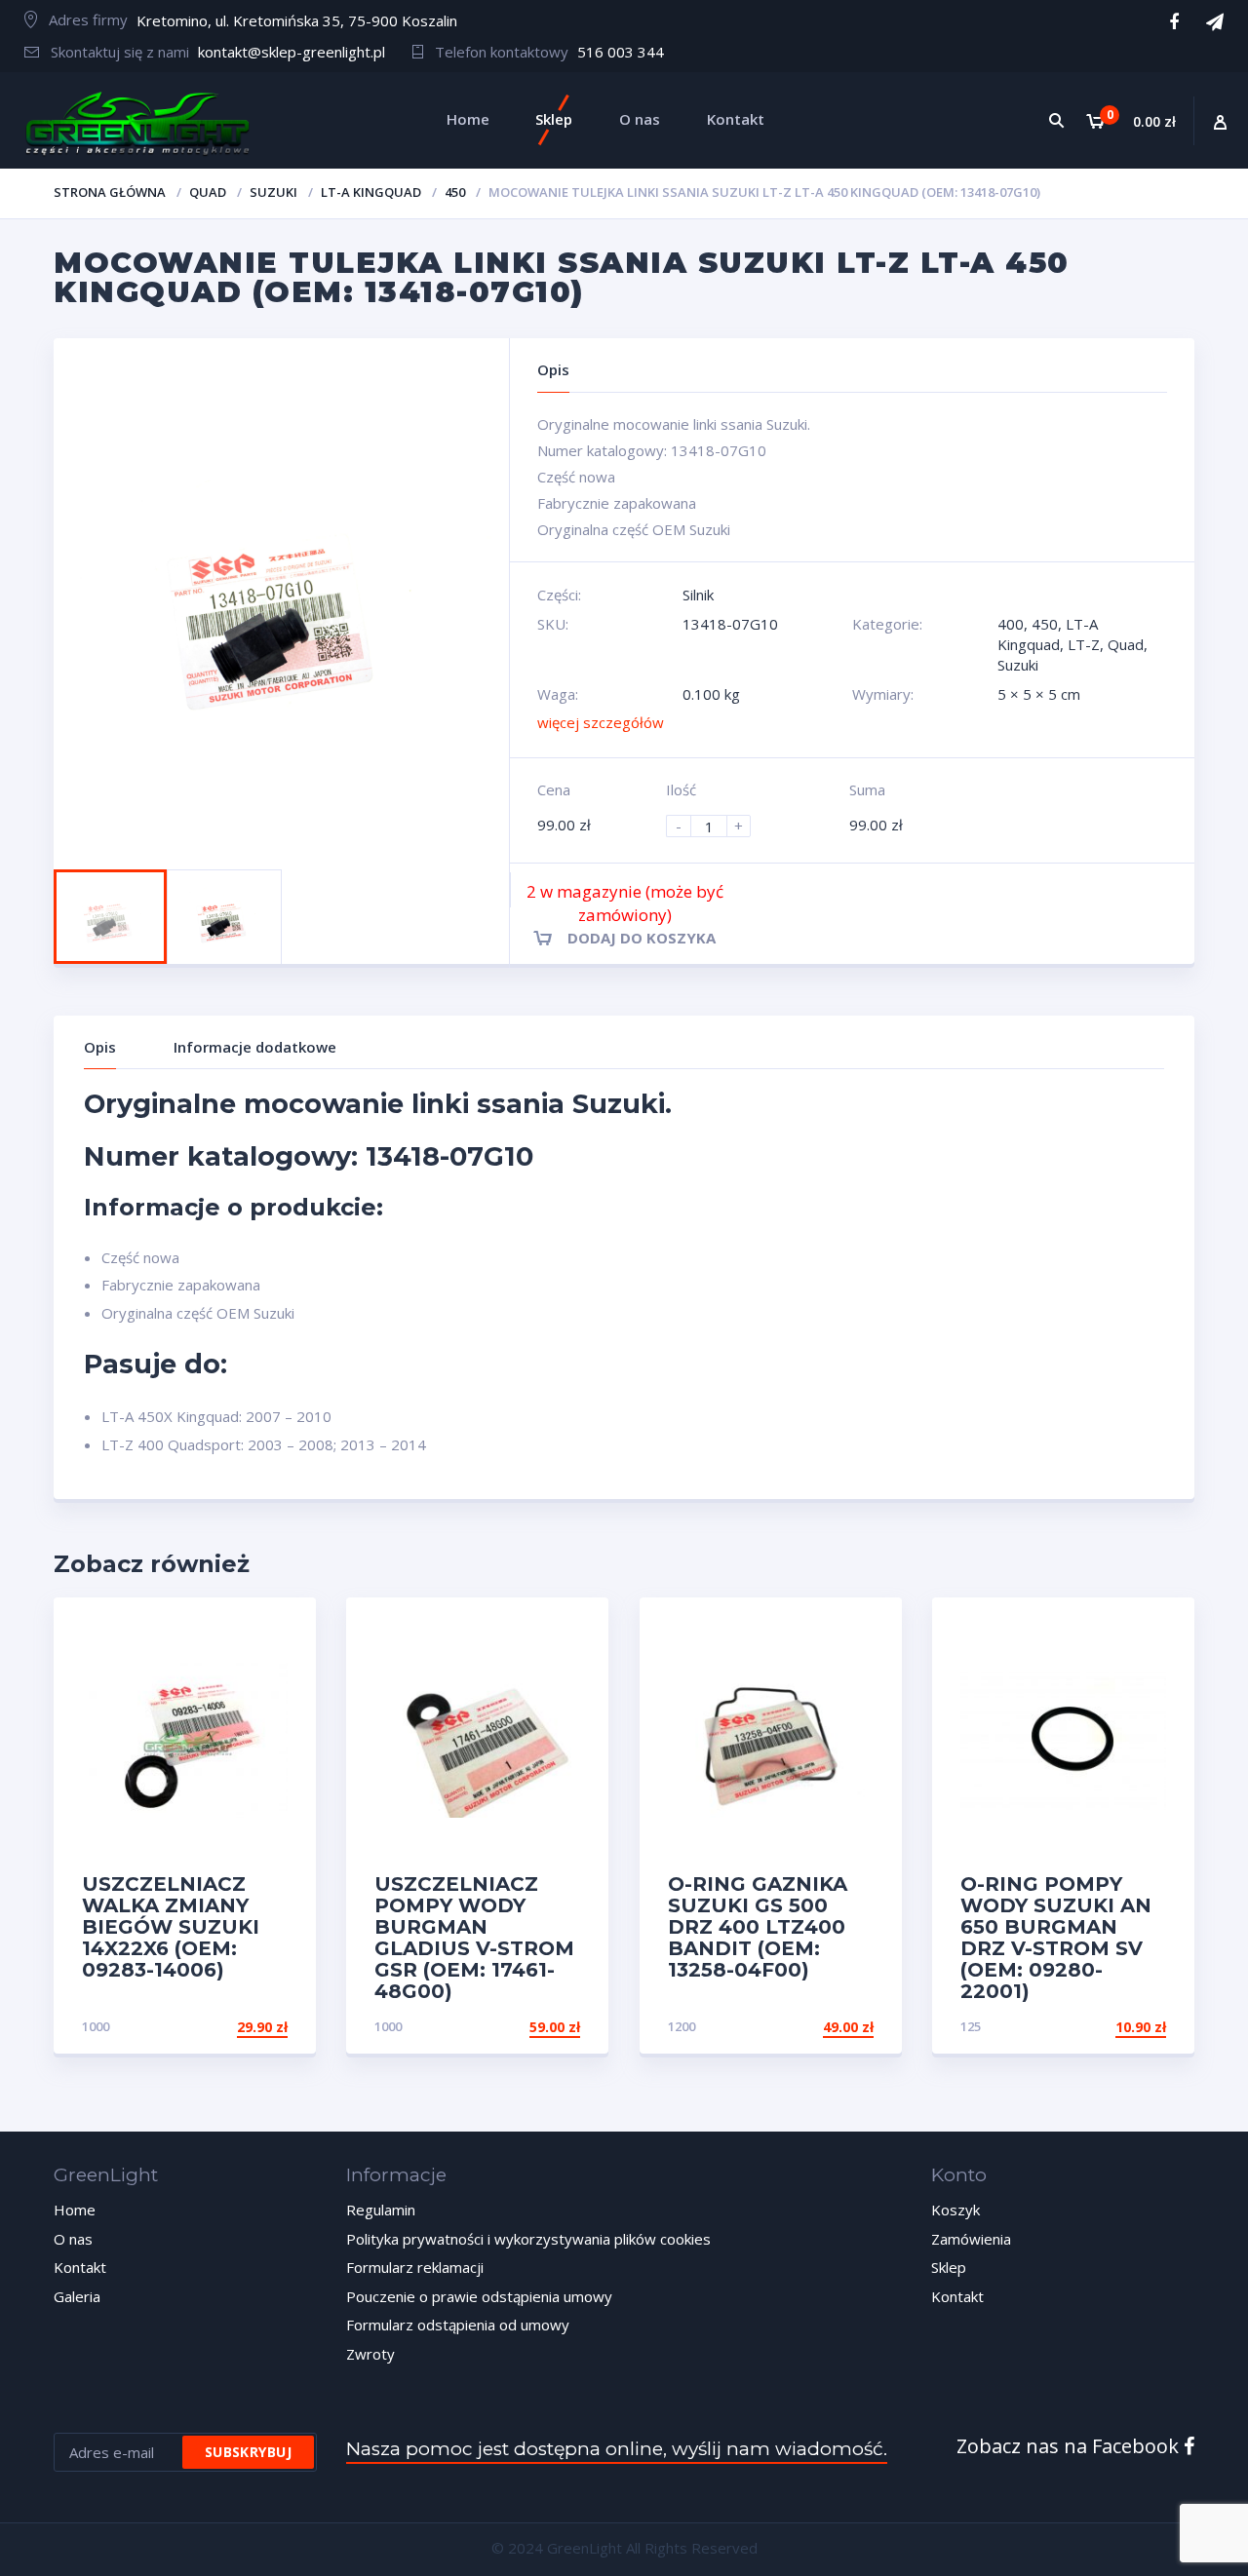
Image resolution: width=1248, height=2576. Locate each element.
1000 (96, 2026)
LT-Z (1084, 644)
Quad (208, 192)
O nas (73, 2239)
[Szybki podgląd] (280, 1629)
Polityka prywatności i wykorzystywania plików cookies (528, 2239)
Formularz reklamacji (415, 2267)
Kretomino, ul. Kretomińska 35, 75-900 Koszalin (297, 20)
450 (455, 192)
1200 (682, 2026)
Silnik (698, 595)
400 (1011, 624)
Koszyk (955, 2210)
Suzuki (273, 192)
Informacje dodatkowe (255, 1047)
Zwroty (370, 2354)
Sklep (949, 2267)
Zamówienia (971, 2239)
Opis (100, 1047)
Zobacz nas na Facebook (1070, 2446)
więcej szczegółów (601, 722)
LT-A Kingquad (371, 192)
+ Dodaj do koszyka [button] (214, 2027)
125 (971, 2026)
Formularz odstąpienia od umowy (458, 2325)
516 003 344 (621, 52)
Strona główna (110, 192)
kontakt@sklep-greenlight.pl (292, 52)
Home (75, 2210)
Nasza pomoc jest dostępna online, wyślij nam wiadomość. (617, 2449)
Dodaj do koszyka (642, 938)
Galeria (77, 2296)
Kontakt (80, 2267)
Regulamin (381, 2210)
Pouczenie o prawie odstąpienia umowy (479, 2296)
